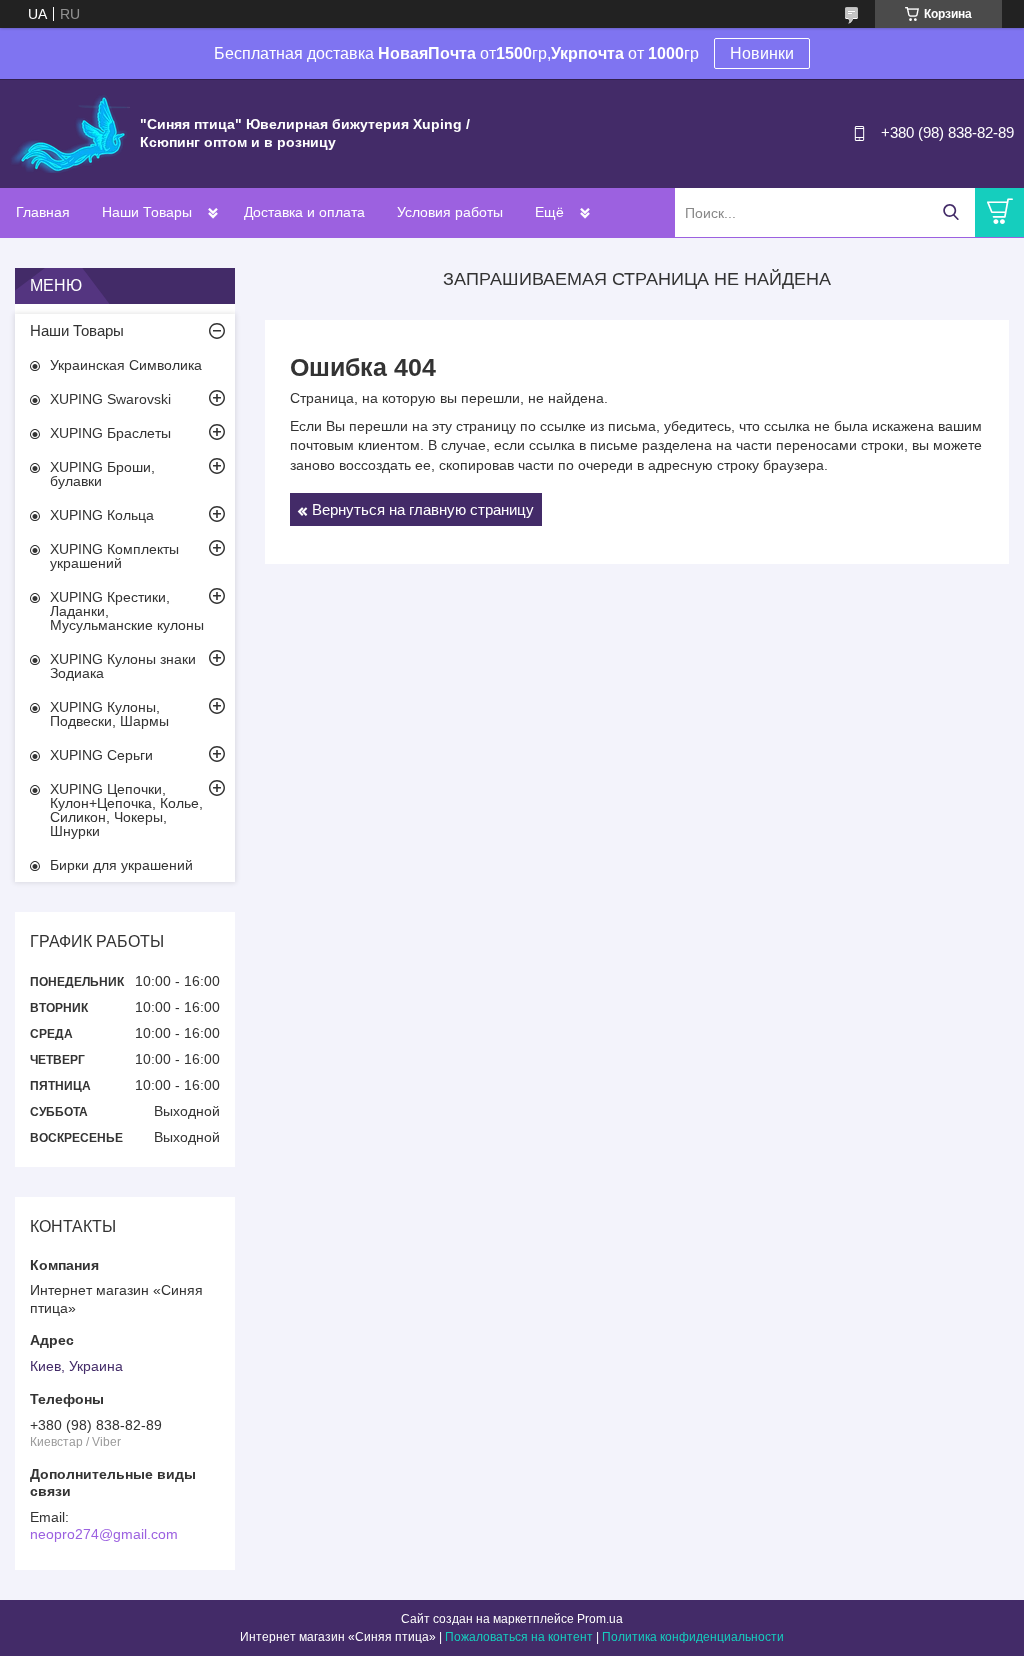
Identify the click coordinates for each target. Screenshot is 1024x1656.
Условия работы (450, 212)
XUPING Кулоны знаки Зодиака (123, 666)
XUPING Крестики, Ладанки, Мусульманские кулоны (127, 611)
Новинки (762, 53)
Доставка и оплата (304, 212)
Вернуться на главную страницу (423, 509)
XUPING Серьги (101, 755)
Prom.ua (600, 1619)
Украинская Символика (126, 365)
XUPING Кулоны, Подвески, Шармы (109, 714)
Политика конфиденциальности (693, 1637)
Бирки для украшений (121, 865)
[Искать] (950, 212)
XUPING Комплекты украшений (114, 556)
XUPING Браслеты (110, 433)
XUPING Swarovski (110, 399)
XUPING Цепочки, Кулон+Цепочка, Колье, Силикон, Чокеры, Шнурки (126, 810)
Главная (43, 212)
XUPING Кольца (102, 515)
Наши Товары (147, 212)
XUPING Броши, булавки (102, 474)
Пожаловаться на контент (519, 1637)
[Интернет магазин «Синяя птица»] (70, 132)
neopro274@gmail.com (104, 1534)
